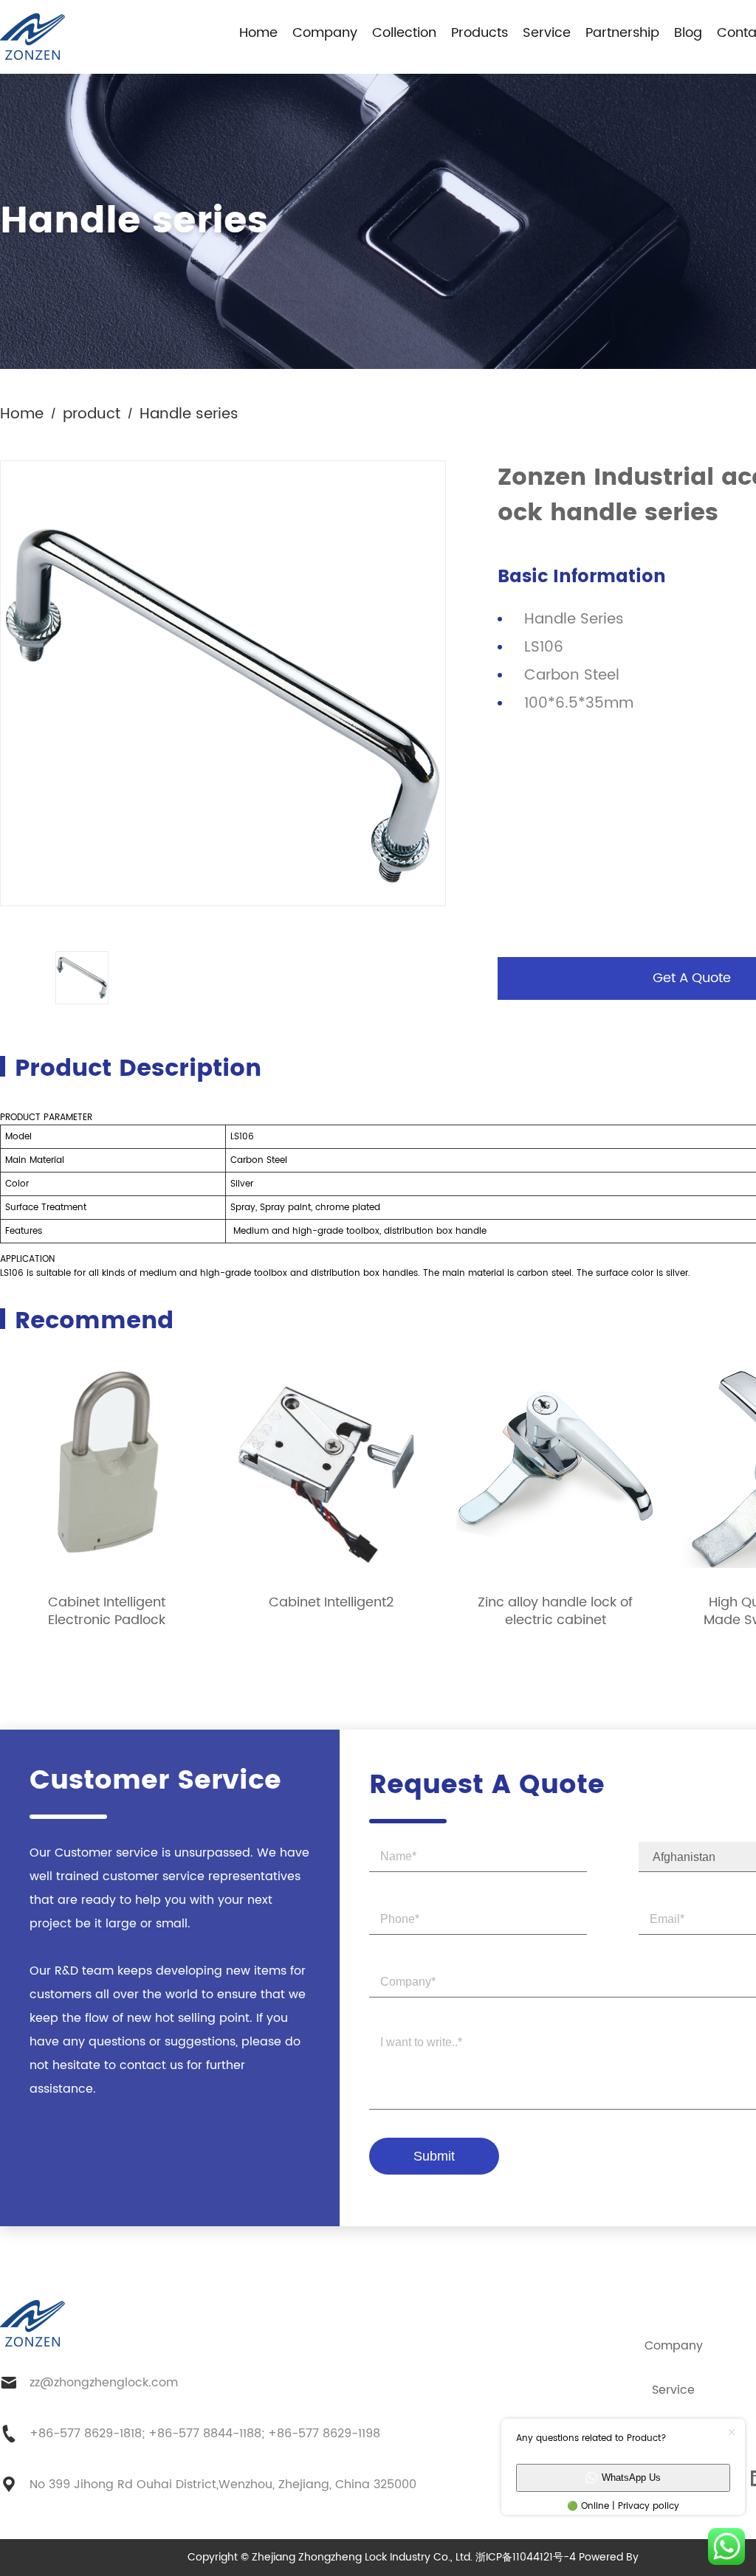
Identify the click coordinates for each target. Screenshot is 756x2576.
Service (547, 33)
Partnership (622, 33)
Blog (688, 33)
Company (325, 33)
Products (480, 33)
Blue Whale (670, 2557)
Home (258, 33)
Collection (404, 33)
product (92, 414)
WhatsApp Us (631, 2477)
